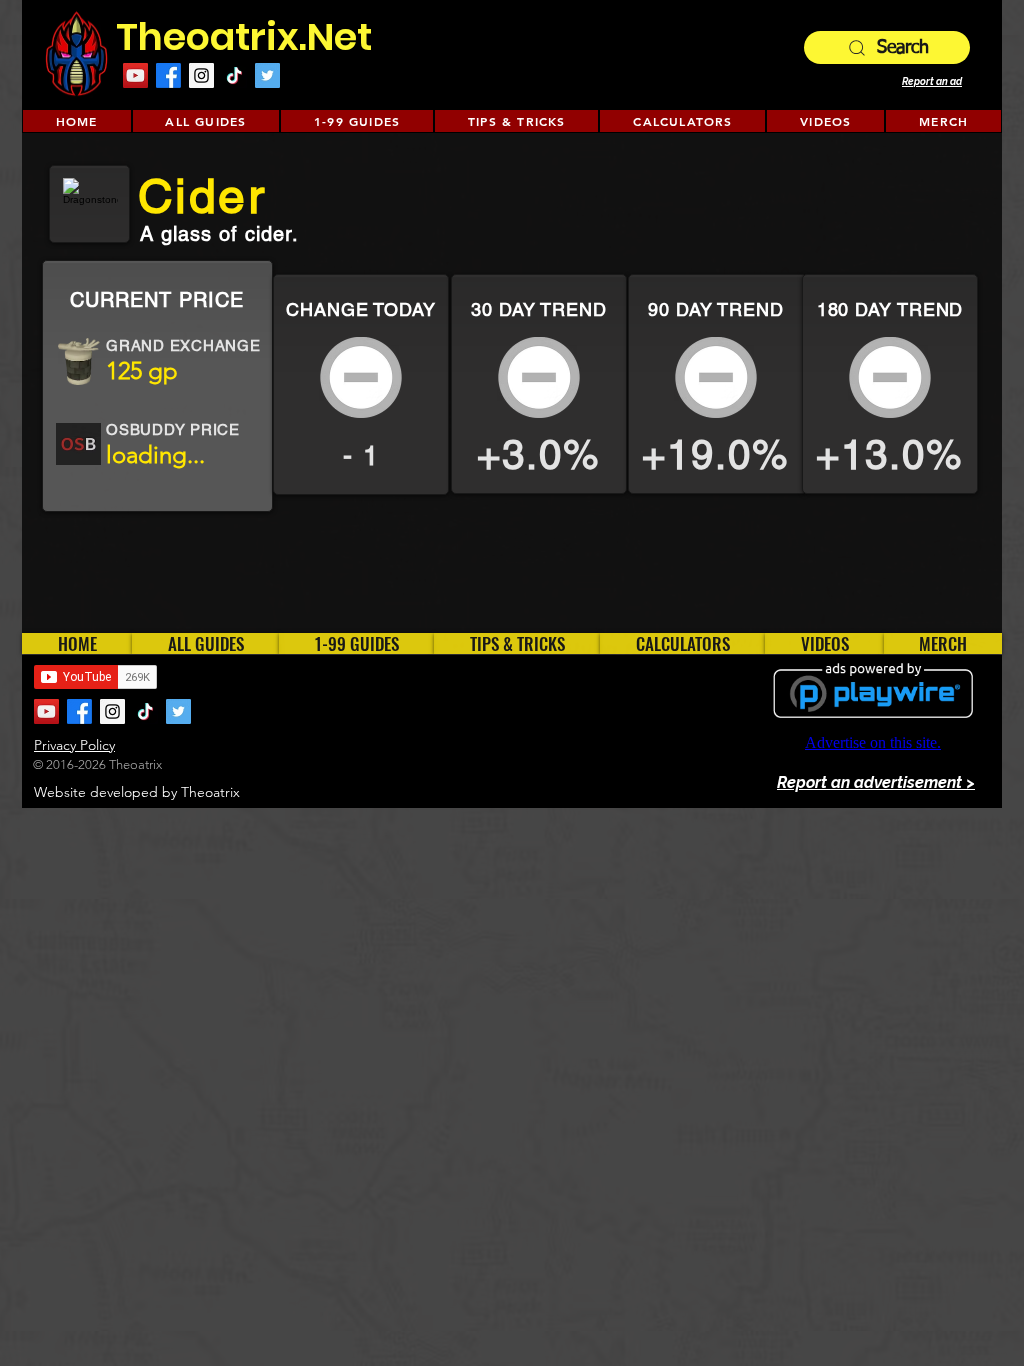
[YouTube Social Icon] (135, 75)
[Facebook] (168, 75)
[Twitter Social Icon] (267, 75)
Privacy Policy (74, 745)
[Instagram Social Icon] (201, 75)
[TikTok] (234, 75)
